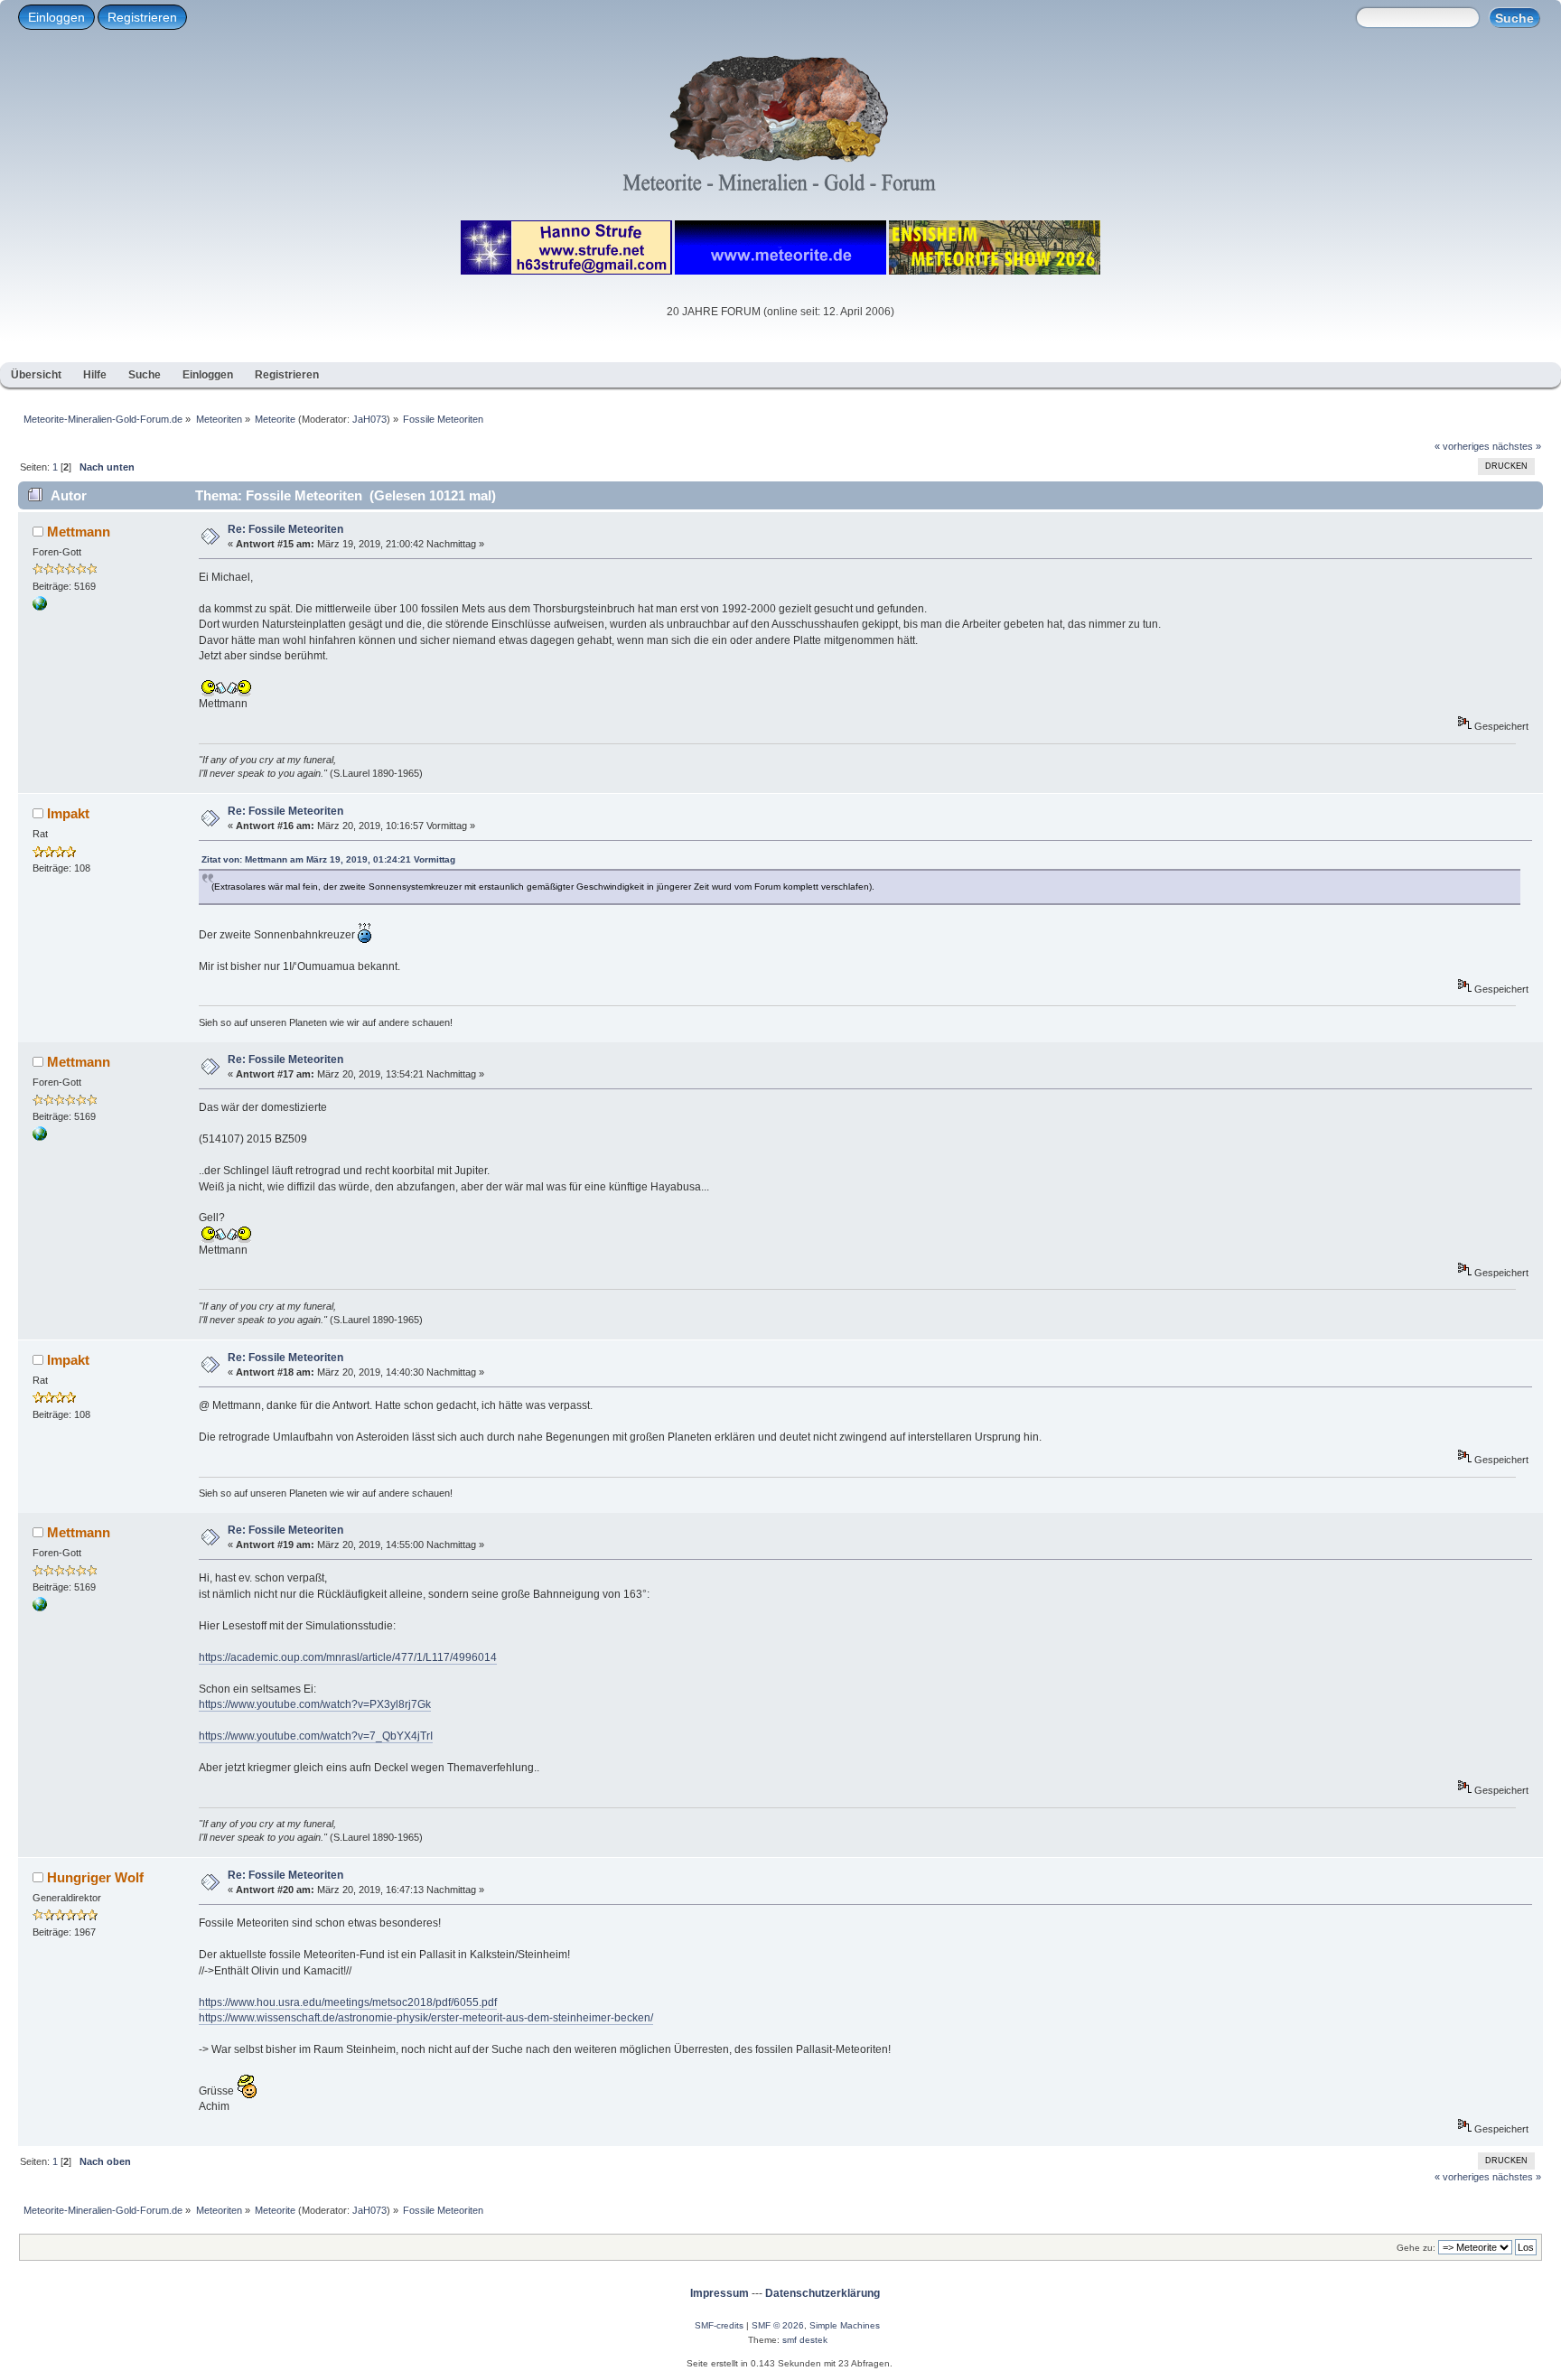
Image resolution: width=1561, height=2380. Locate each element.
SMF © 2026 (778, 2325)
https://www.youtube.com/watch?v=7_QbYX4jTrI (316, 1736)
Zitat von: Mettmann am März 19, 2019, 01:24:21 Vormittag (328, 859)
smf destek (805, 2340)
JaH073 (369, 419)
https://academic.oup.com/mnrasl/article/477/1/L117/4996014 (348, 1657)
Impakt (68, 813)
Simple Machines (845, 2325)
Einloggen (56, 17)
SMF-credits (719, 2325)
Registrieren (142, 17)
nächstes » (1517, 446)
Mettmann (79, 532)
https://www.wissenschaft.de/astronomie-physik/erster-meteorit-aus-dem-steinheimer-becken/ (426, 2018)
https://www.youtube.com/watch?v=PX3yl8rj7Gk (315, 1704)
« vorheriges (1462, 446)
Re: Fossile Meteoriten (285, 529)
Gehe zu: (1416, 2248)
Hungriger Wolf (95, 1877)
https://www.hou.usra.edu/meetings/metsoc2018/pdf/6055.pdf (348, 2002)
